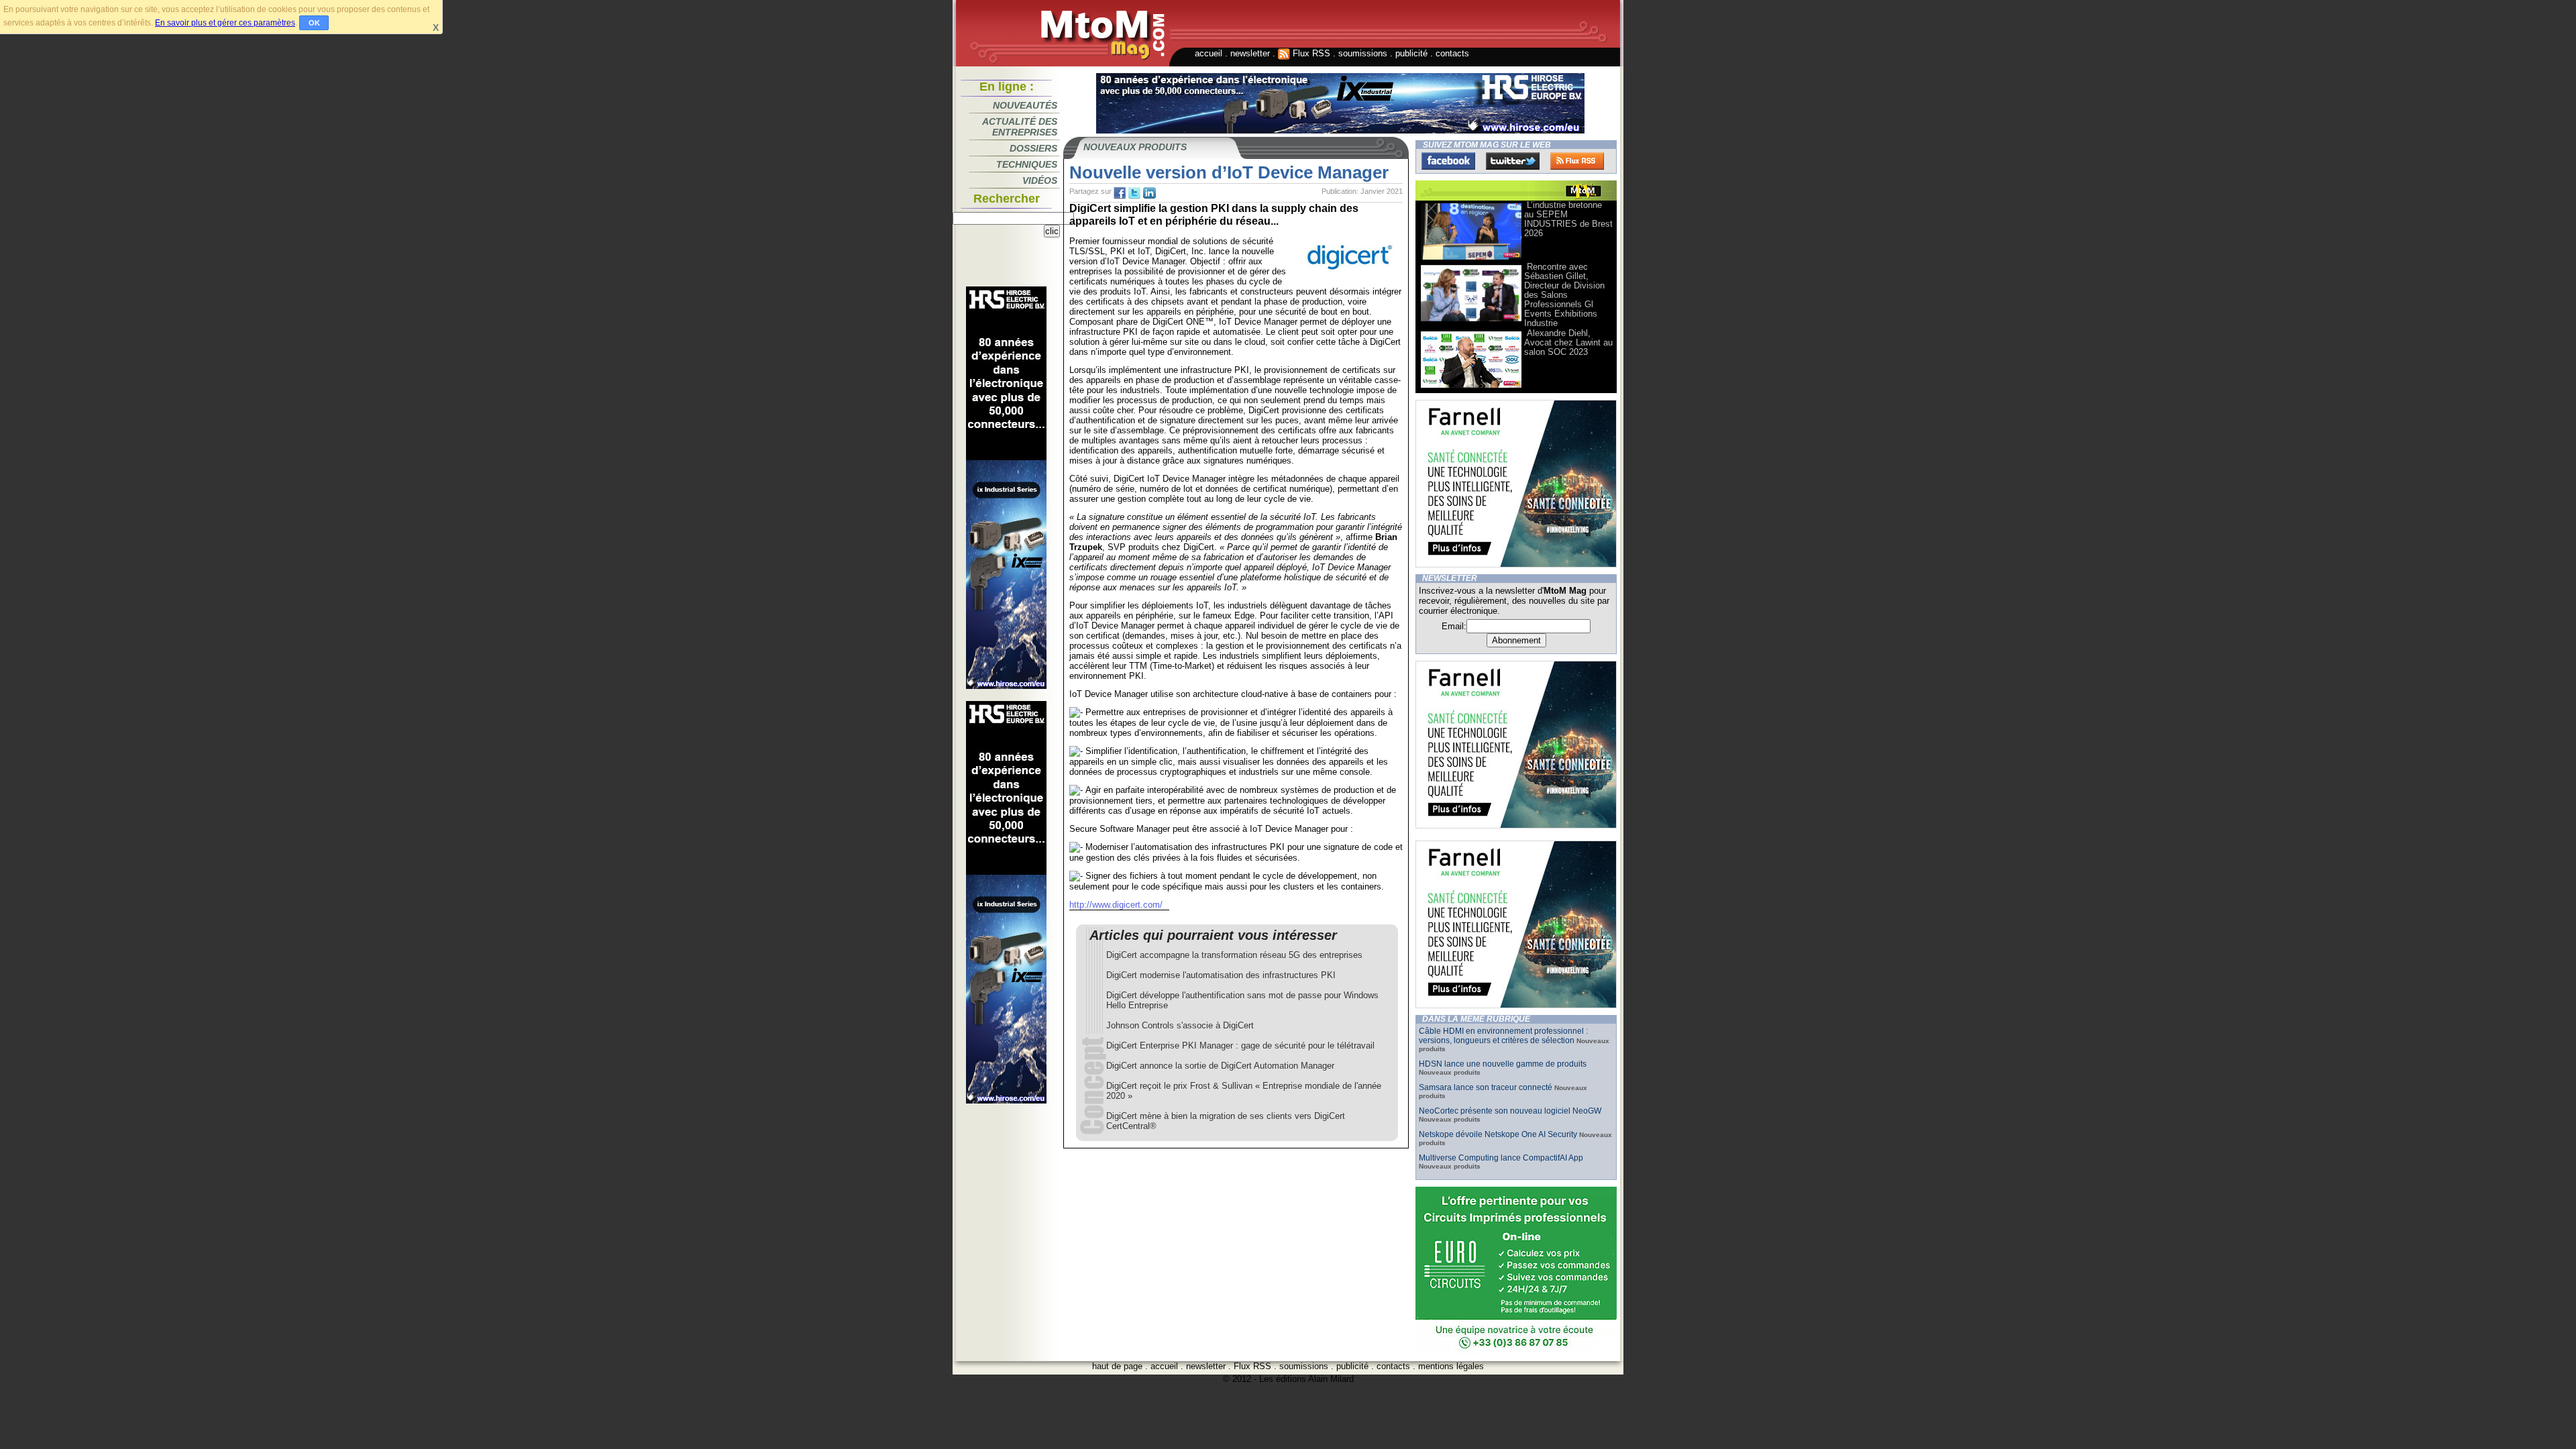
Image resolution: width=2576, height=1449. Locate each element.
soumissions (1363, 53)
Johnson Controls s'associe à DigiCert (1180, 1025)
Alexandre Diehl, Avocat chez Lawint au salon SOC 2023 (1568, 342)
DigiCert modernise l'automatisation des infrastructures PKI (1221, 975)
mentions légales (1451, 1366)
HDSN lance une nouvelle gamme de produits (1503, 1064)
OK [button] (314, 23)
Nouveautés (1025, 105)
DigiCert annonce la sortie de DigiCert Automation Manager (1220, 1066)
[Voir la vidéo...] (1471, 259)
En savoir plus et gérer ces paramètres (225, 23)
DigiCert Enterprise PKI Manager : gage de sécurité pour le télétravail (1240, 1045)
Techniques (1027, 164)
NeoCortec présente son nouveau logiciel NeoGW (1510, 1111)
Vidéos (1040, 180)
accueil (1209, 53)
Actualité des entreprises (1020, 127)
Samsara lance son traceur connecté (1487, 1087)
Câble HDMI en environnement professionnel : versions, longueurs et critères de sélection (1503, 1036)
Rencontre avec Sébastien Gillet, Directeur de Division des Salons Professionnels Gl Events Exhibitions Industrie (1564, 295)
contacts (1452, 53)
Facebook (1448, 161)
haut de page (1117, 1366)
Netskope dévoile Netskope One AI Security (1498, 1134)
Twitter (1513, 161)
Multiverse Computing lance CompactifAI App (1501, 1158)
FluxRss (1577, 161)
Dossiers (1033, 148)
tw (1134, 193)
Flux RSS (1310, 53)
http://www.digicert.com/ (1116, 905)
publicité (1411, 53)
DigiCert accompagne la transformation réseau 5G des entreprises (1234, 955)
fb (1120, 193)
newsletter (1250, 53)
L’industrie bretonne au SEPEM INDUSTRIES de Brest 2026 (1568, 219)
